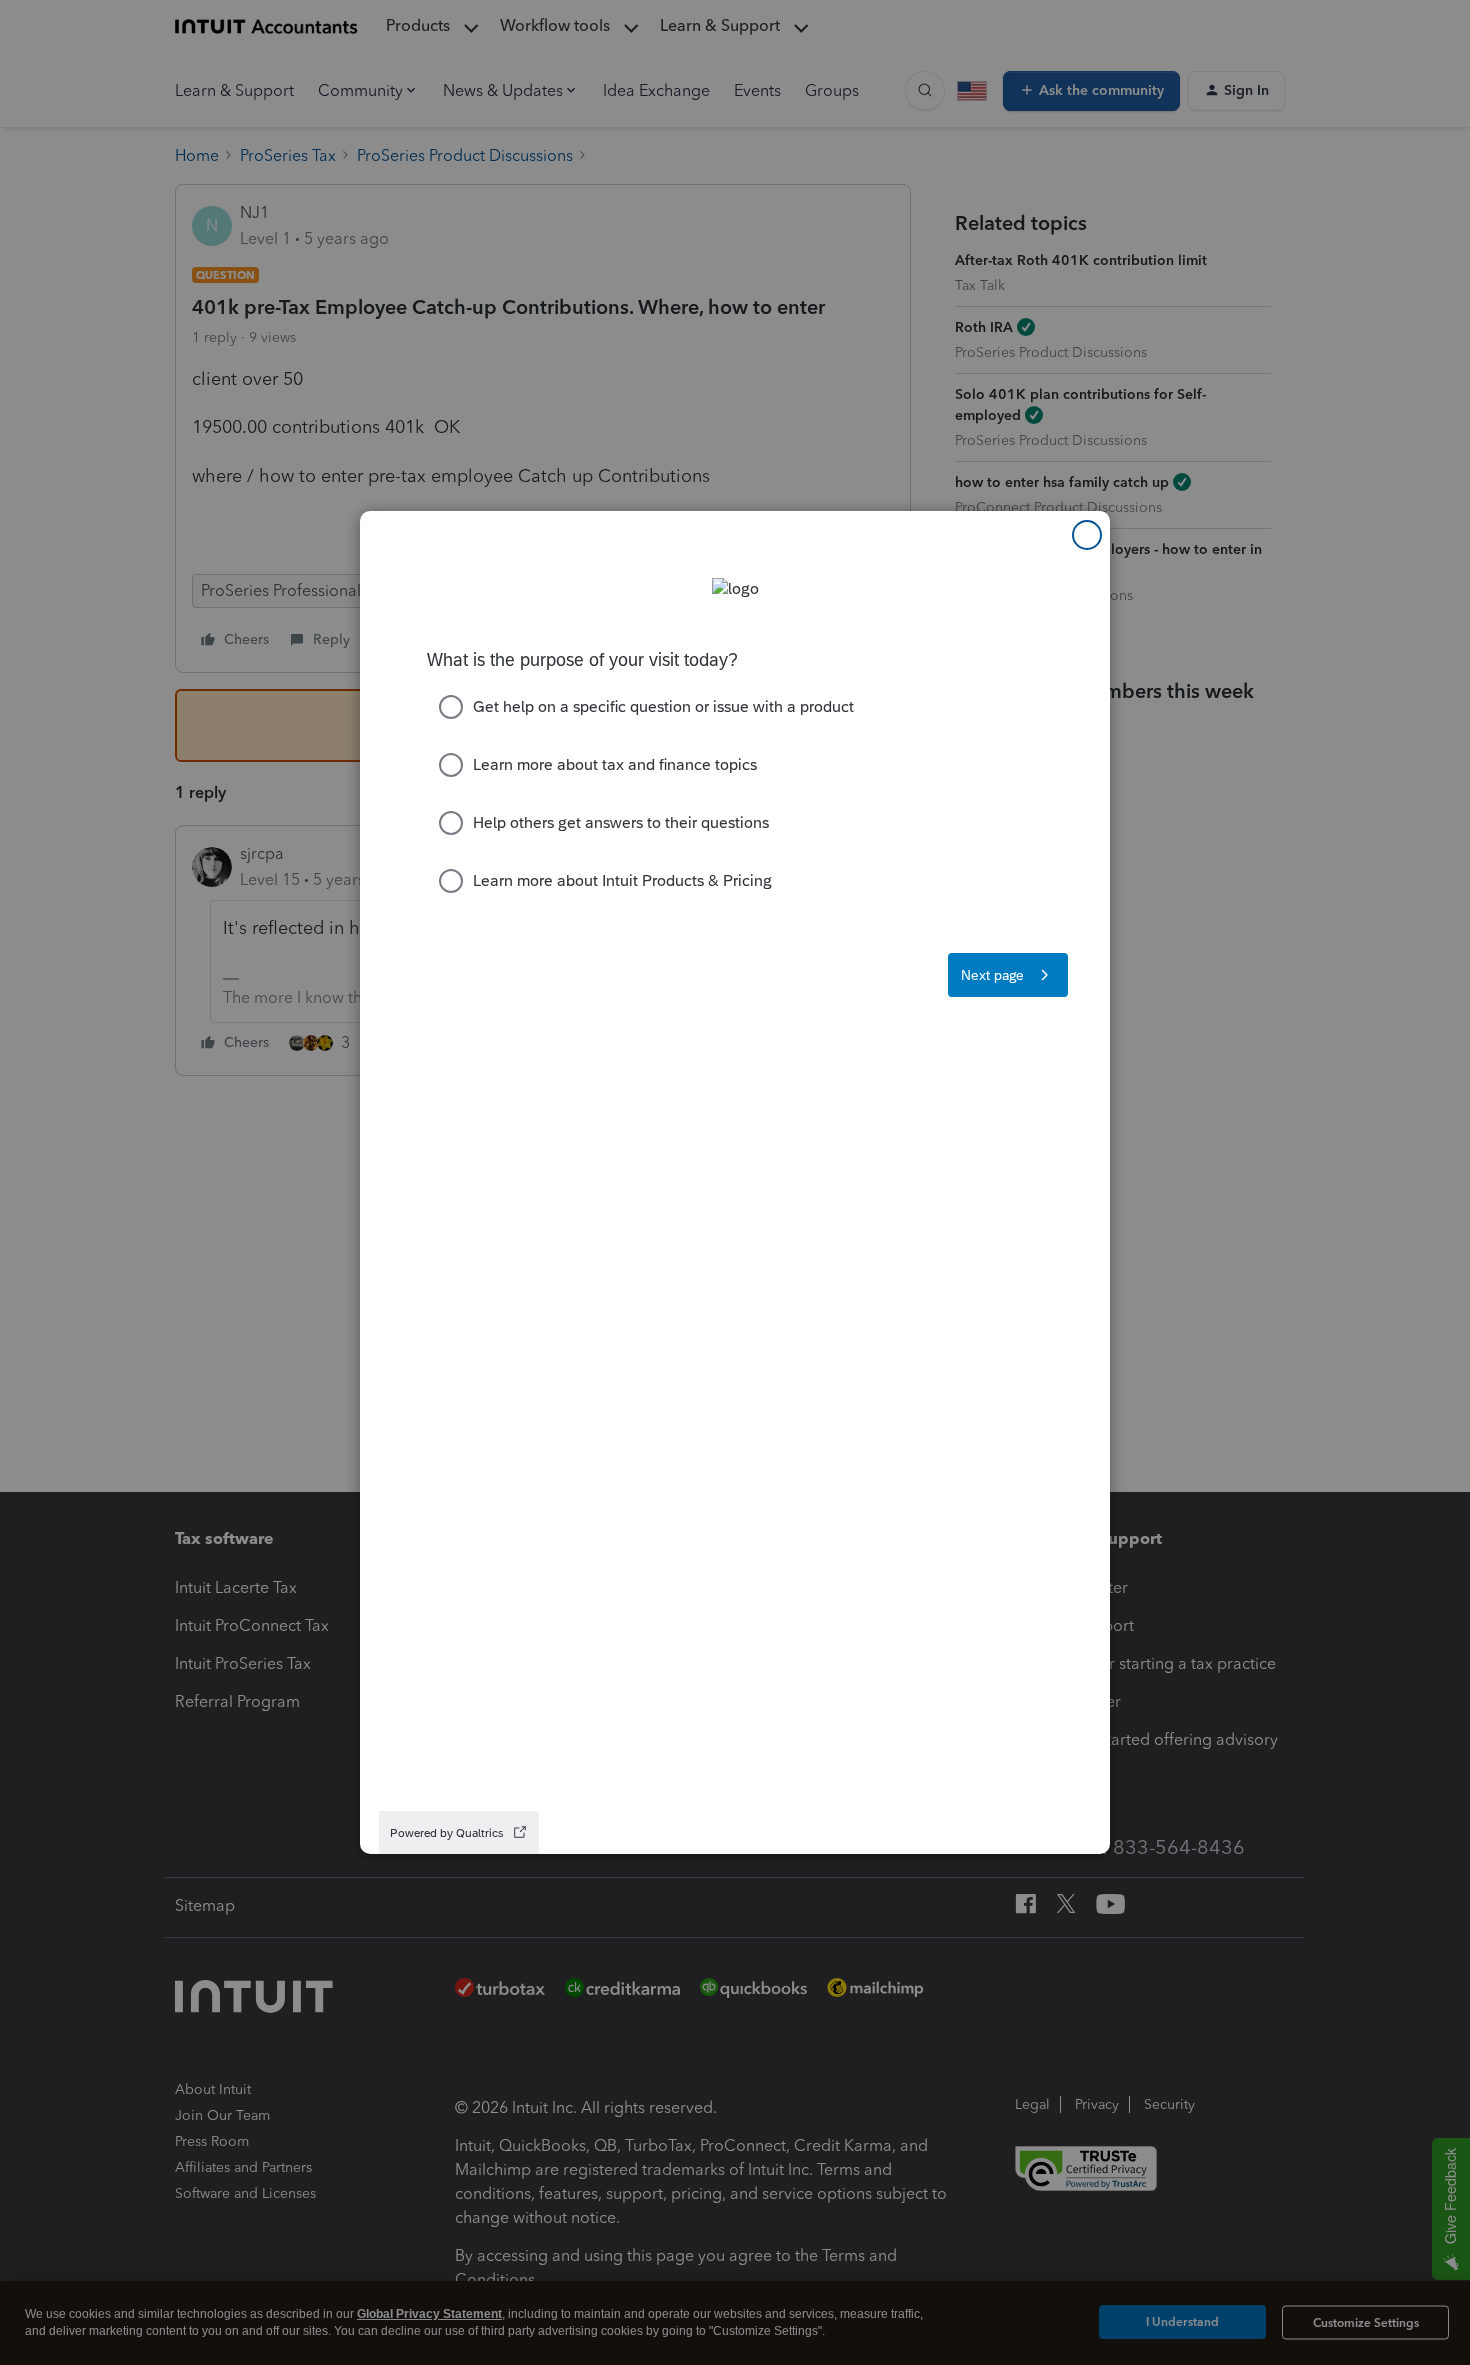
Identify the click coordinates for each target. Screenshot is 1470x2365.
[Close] (1087, 535)
